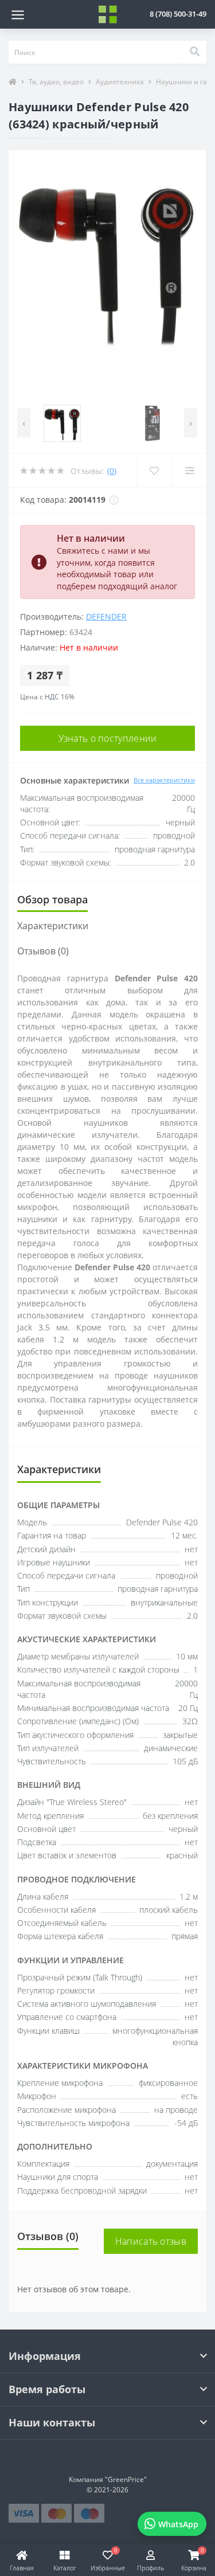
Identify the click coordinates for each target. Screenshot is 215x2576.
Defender (106, 616)
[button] (178, 14)
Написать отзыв (151, 2241)
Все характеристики (164, 780)
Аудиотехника (120, 82)
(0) (112, 471)
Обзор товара (52, 899)
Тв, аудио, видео (56, 82)
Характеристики (53, 926)
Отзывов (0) (43, 951)
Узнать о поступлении (108, 738)
